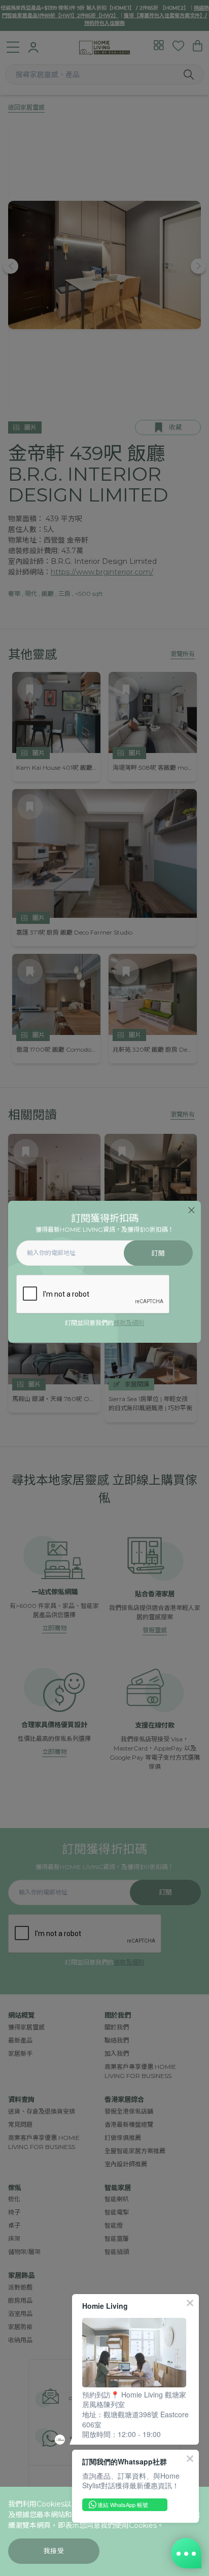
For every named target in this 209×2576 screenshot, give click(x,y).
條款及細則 (129, 1323)
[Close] (191, 1210)
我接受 (54, 2551)
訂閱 (158, 1253)
